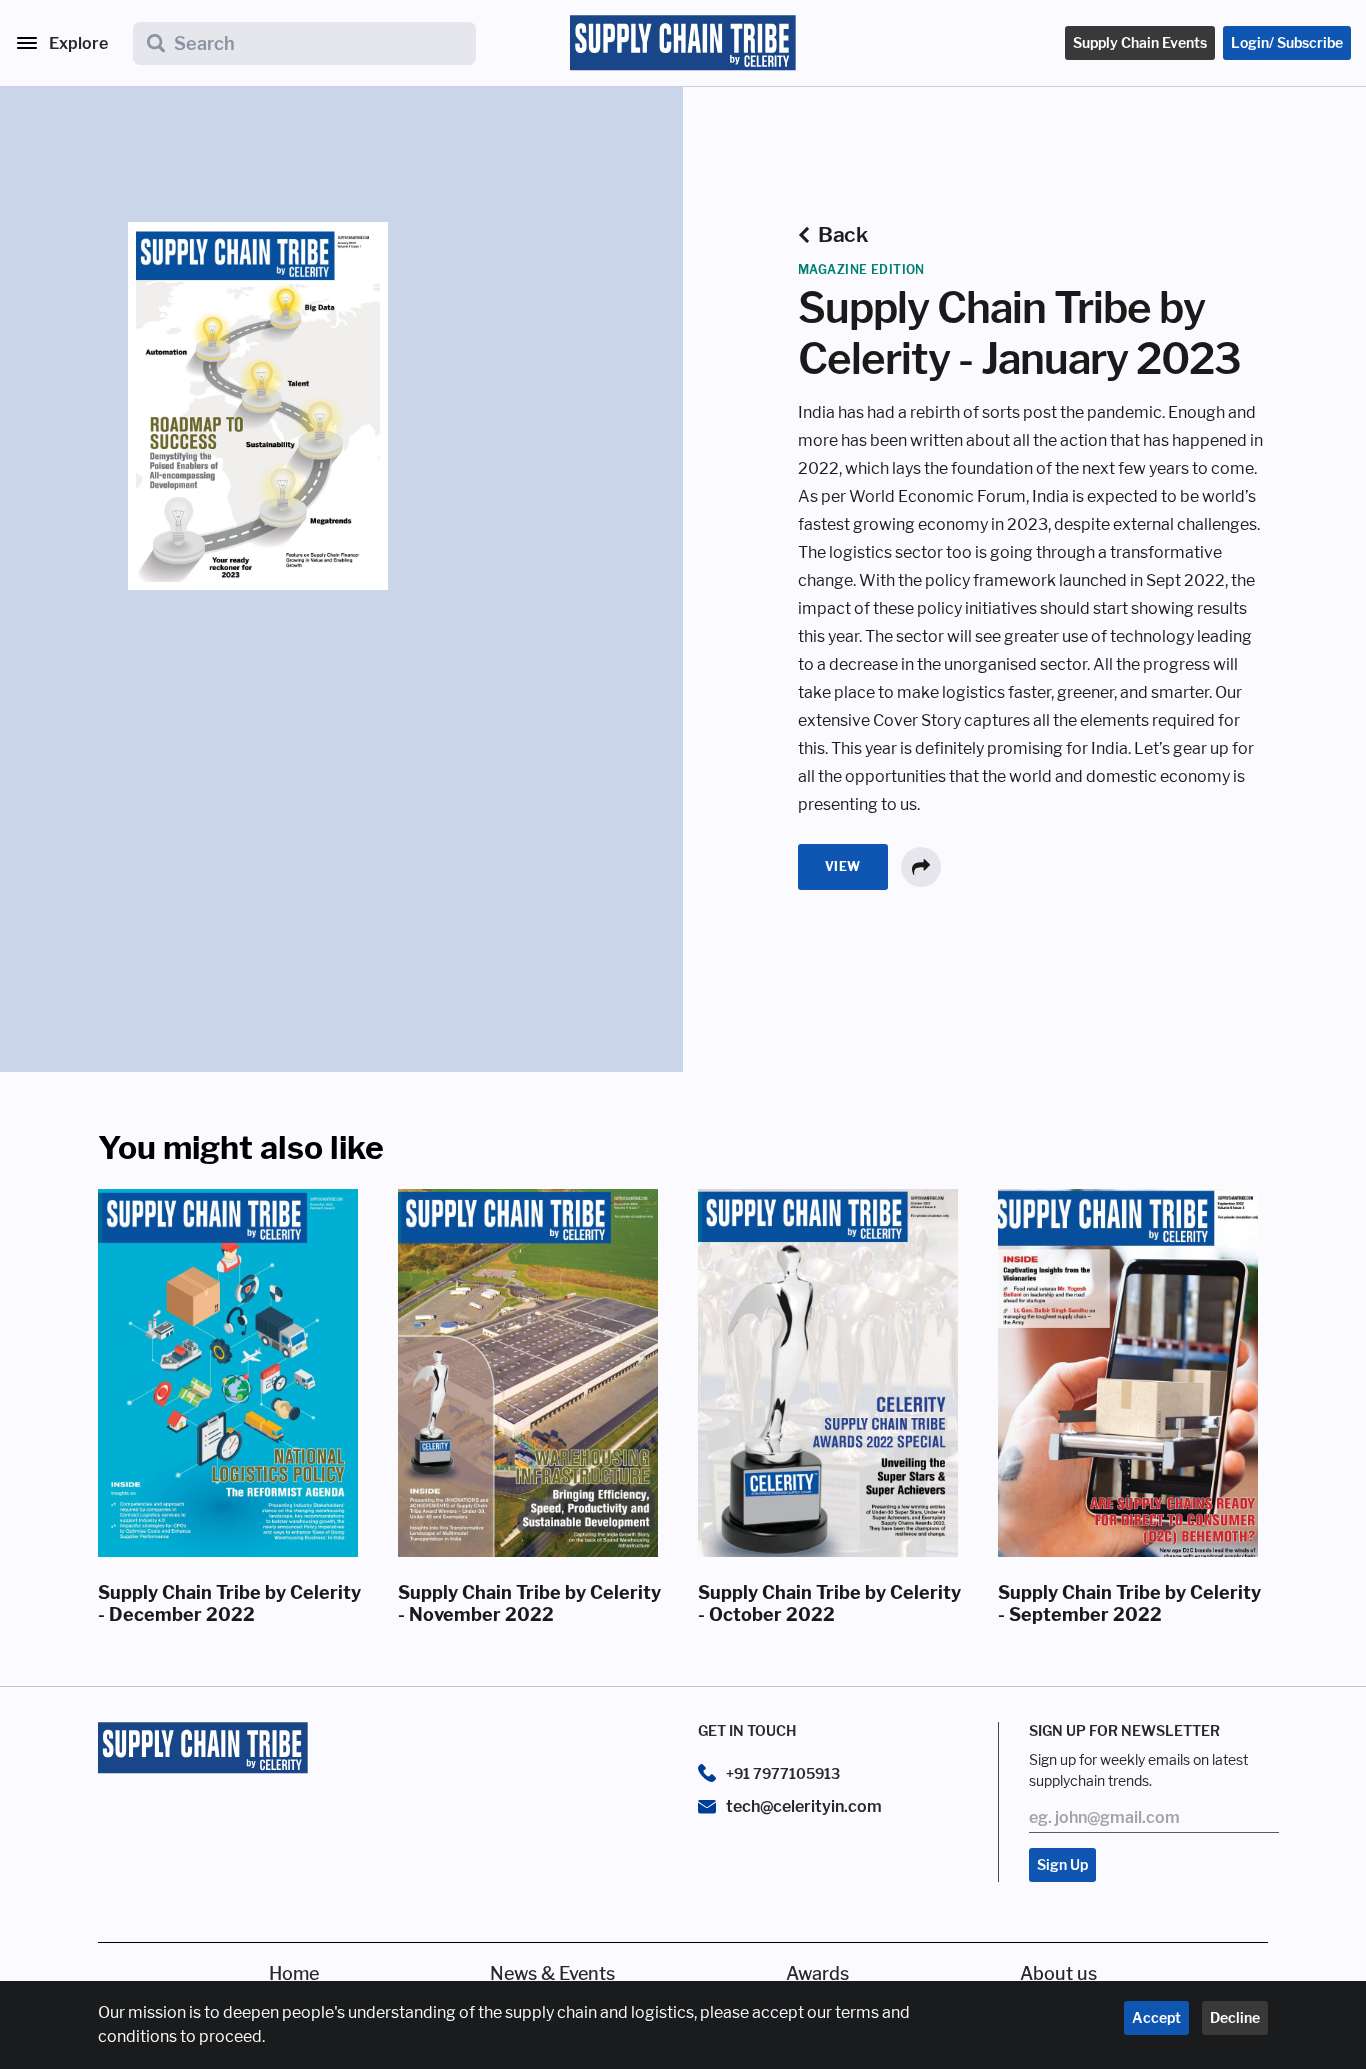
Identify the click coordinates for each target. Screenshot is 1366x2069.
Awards (817, 1973)
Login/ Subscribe (1287, 42)
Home (294, 1973)
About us (1058, 1973)
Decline (1235, 2017)
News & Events (552, 1973)
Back (842, 234)
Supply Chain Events (1140, 42)
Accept (1156, 2017)
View (843, 866)
